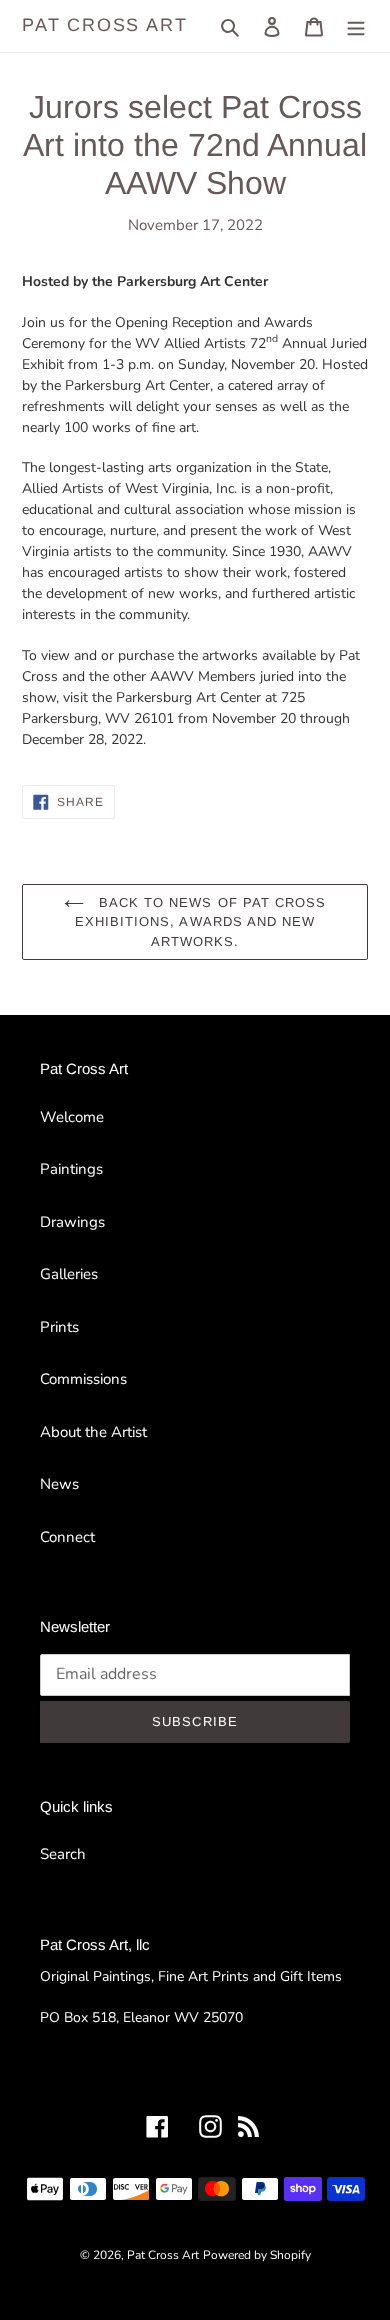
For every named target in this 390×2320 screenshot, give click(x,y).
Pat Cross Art (104, 25)
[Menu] (356, 26)
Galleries (69, 1274)
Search (63, 1854)
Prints (59, 1327)
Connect (67, 1537)
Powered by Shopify (257, 2255)
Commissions (83, 1379)
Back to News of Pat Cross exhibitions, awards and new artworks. (200, 922)
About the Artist (93, 1432)
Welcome (72, 1117)
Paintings (71, 1169)
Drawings (72, 1222)
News (59, 1484)
